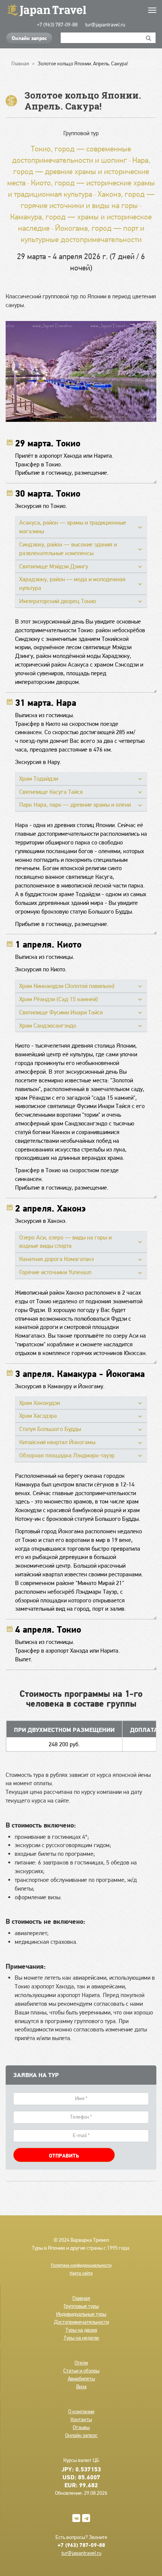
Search (149, 38)
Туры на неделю (81, 2338)
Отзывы (81, 2427)
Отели (81, 2363)
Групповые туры (81, 2306)
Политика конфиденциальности (81, 2265)
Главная (81, 2298)
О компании (81, 2411)
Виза (81, 2386)
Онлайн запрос (29, 38)
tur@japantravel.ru (105, 25)
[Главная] (81, 10)
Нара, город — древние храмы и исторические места (79, 171)
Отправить (64, 2156)
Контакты (81, 2419)
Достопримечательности (81, 2322)
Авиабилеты (81, 2378)
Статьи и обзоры (81, 2371)
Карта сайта (81, 2273)
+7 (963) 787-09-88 (57, 25)
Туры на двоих (81, 2330)
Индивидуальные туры (81, 2314)
